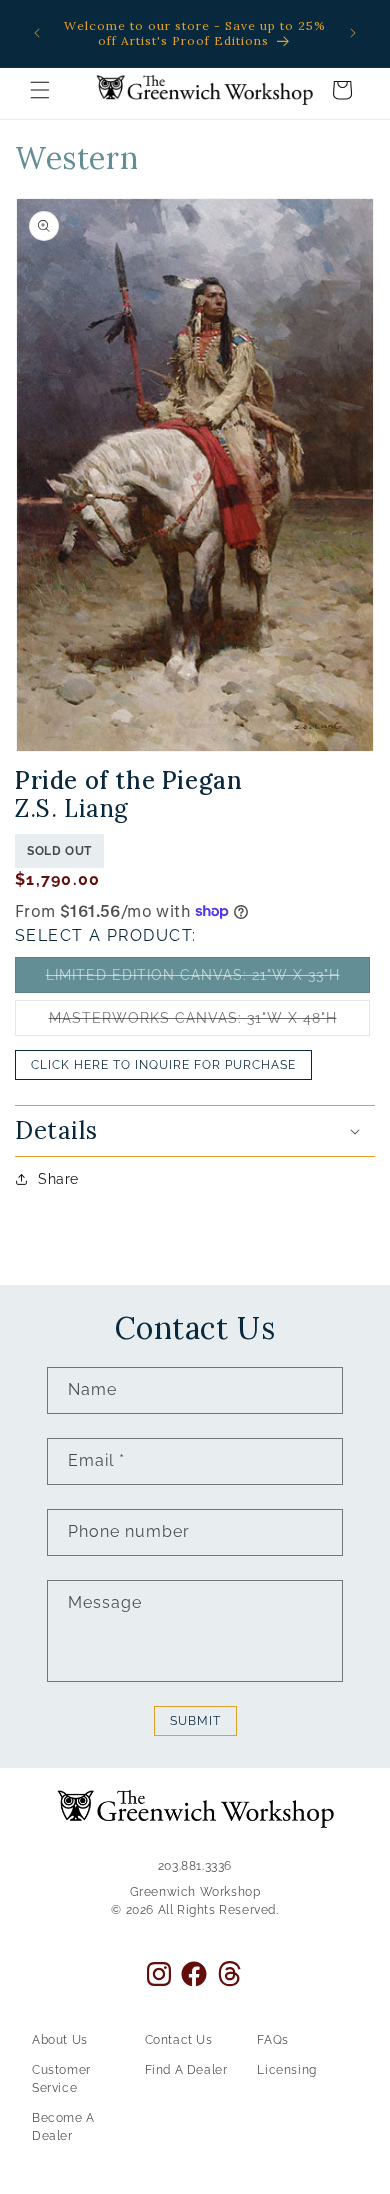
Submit (195, 1721)
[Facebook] (194, 1974)
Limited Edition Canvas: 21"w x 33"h (208, 979)
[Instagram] (159, 1974)
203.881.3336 (195, 1866)
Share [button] (58, 1179)
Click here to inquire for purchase (163, 1065)
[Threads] (229, 1973)
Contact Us (179, 2040)
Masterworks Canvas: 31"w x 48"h (209, 1022)
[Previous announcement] (37, 33)
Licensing (286, 2070)
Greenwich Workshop (195, 1892)
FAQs (272, 2040)
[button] (40, 90)
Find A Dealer (186, 2070)
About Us (60, 2040)
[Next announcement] (353, 33)
